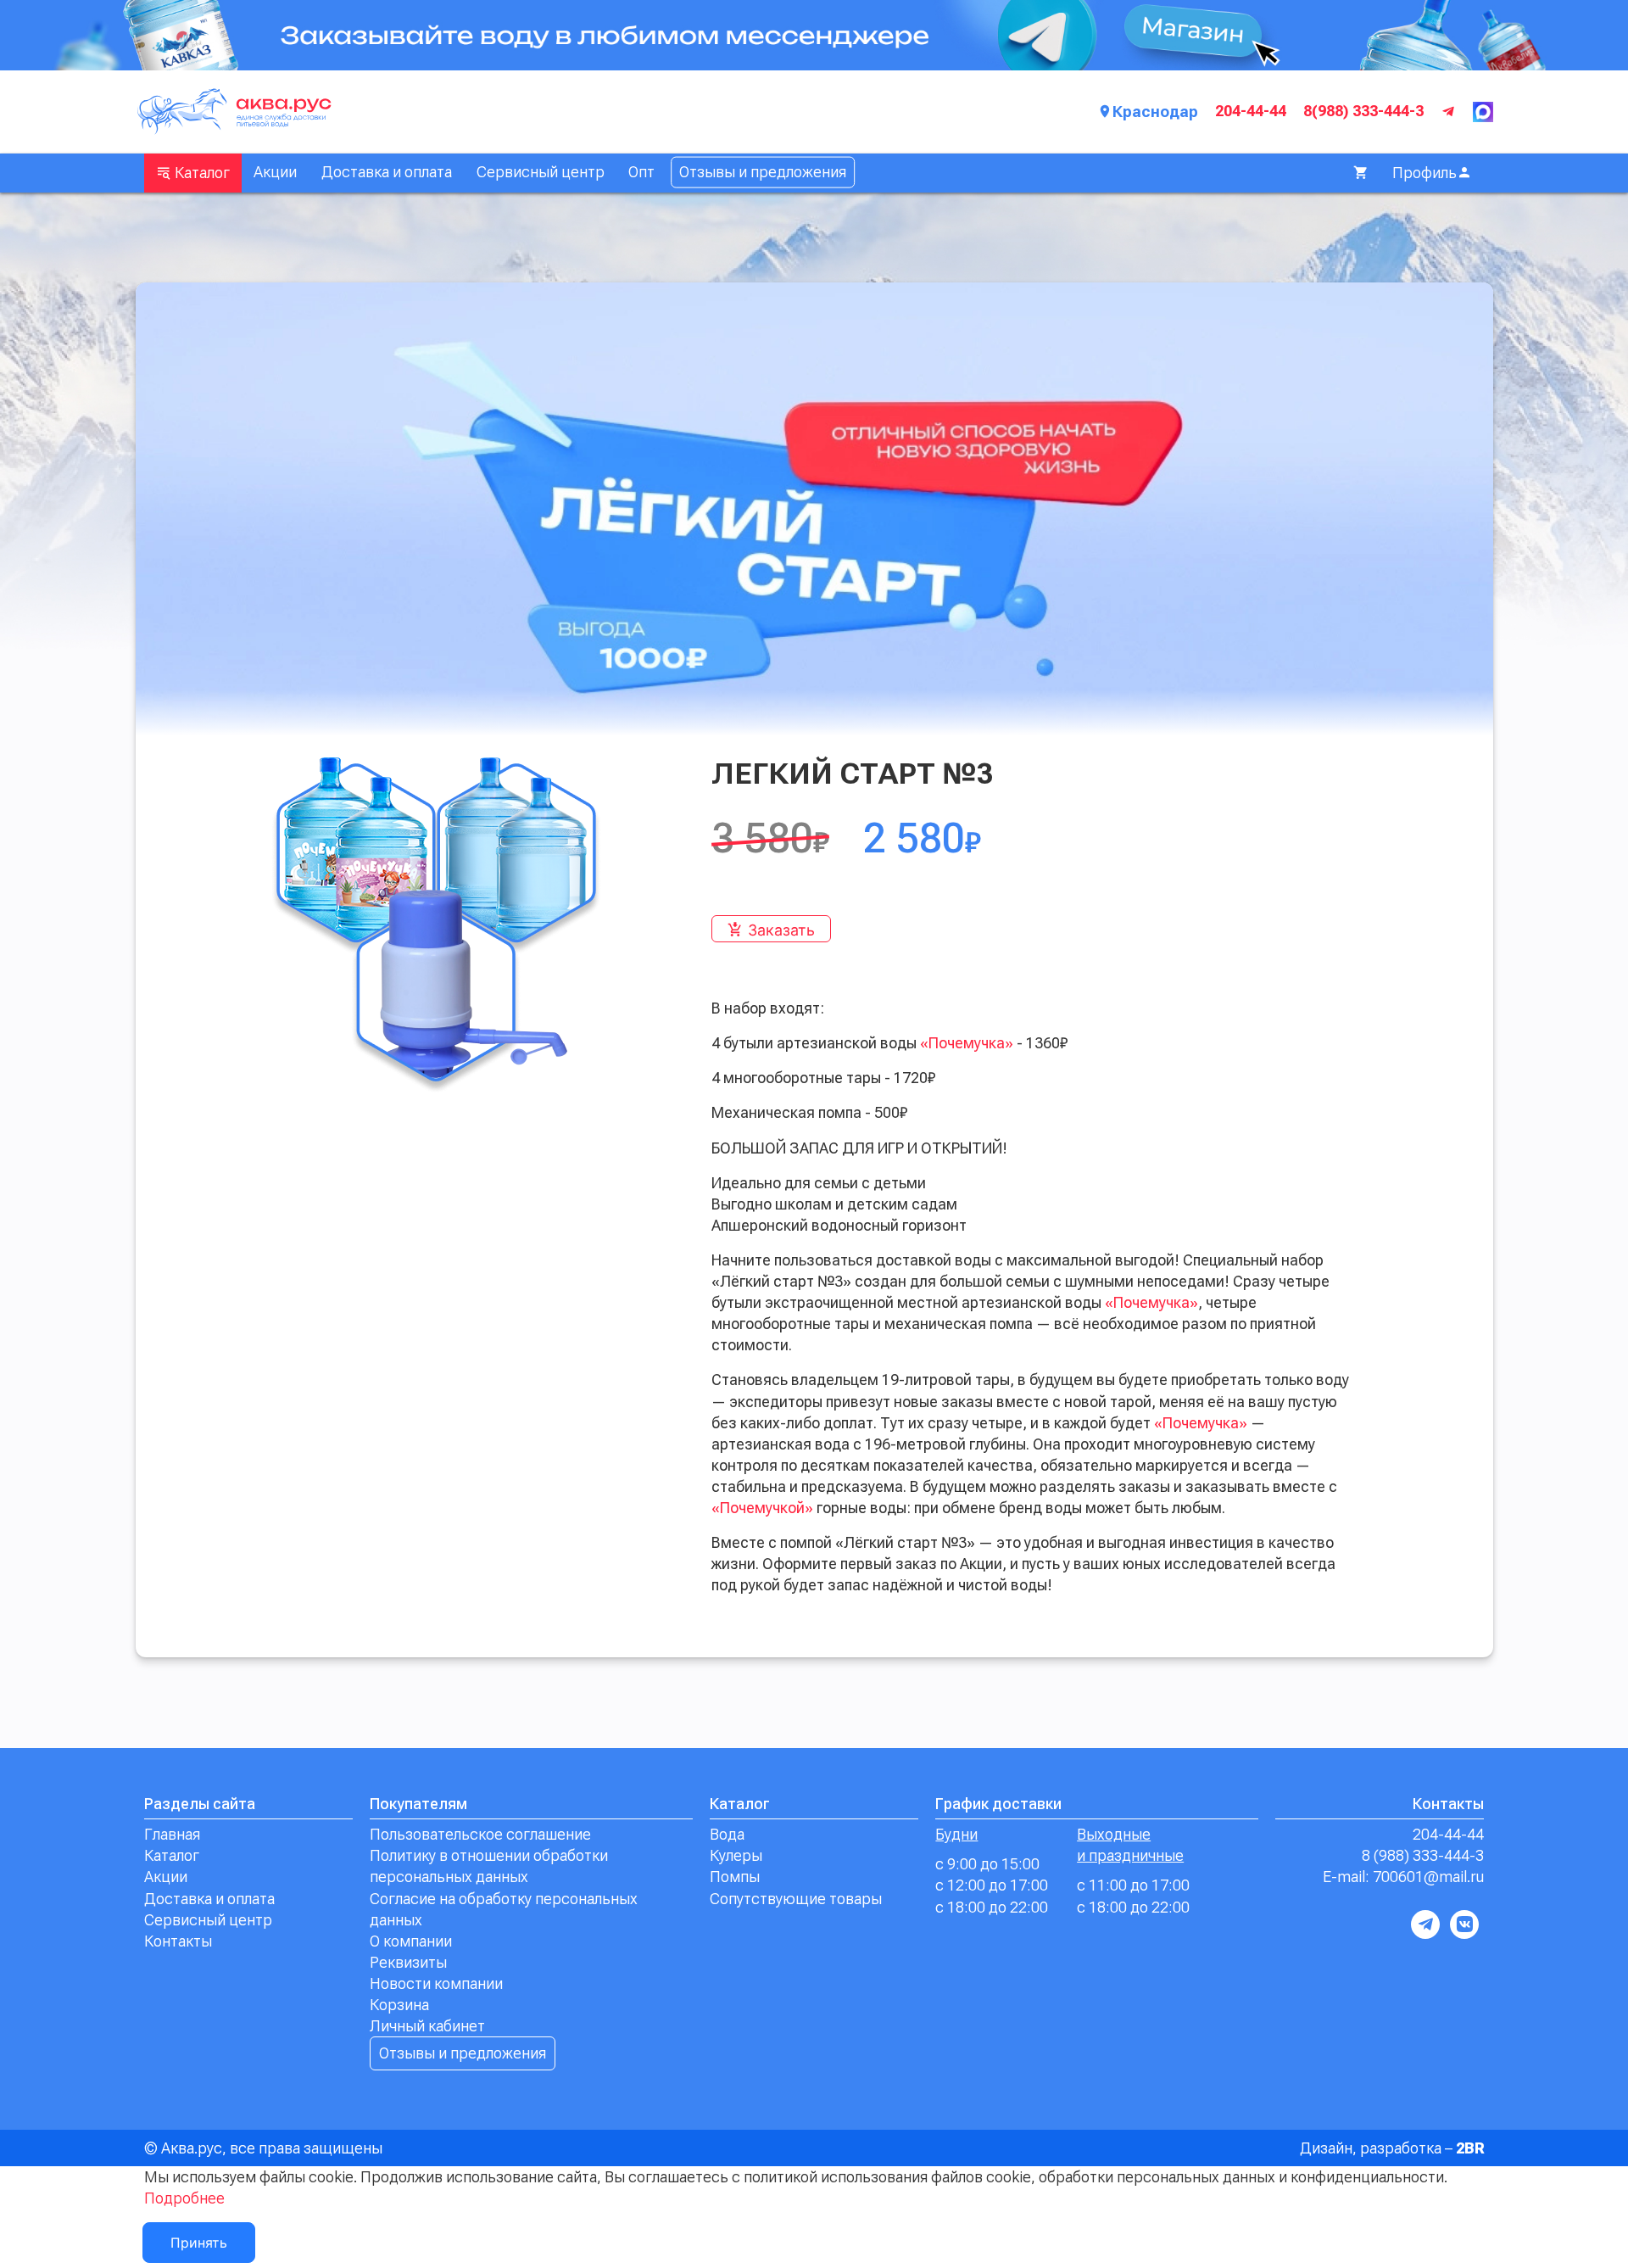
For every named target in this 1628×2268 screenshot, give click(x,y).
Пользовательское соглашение (480, 1834)
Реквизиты (408, 1962)
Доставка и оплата (387, 172)
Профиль (1424, 173)
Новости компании (436, 1983)
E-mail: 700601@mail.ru (1403, 1877)
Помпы (735, 1877)
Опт (641, 172)
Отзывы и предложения (763, 172)
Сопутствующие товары (796, 1899)
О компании (411, 1941)
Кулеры (736, 1855)
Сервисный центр (541, 172)
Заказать (781, 930)
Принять (199, 2243)
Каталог (201, 173)
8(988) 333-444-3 (1363, 111)
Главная (172, 1834)
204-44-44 (1251, 111)
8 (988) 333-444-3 (1423, 1855)
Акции (275, 172)
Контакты (178, 1941)
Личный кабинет (427, 2026)
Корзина (399, 2005)
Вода (727, 1834)
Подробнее (184, 2198)
